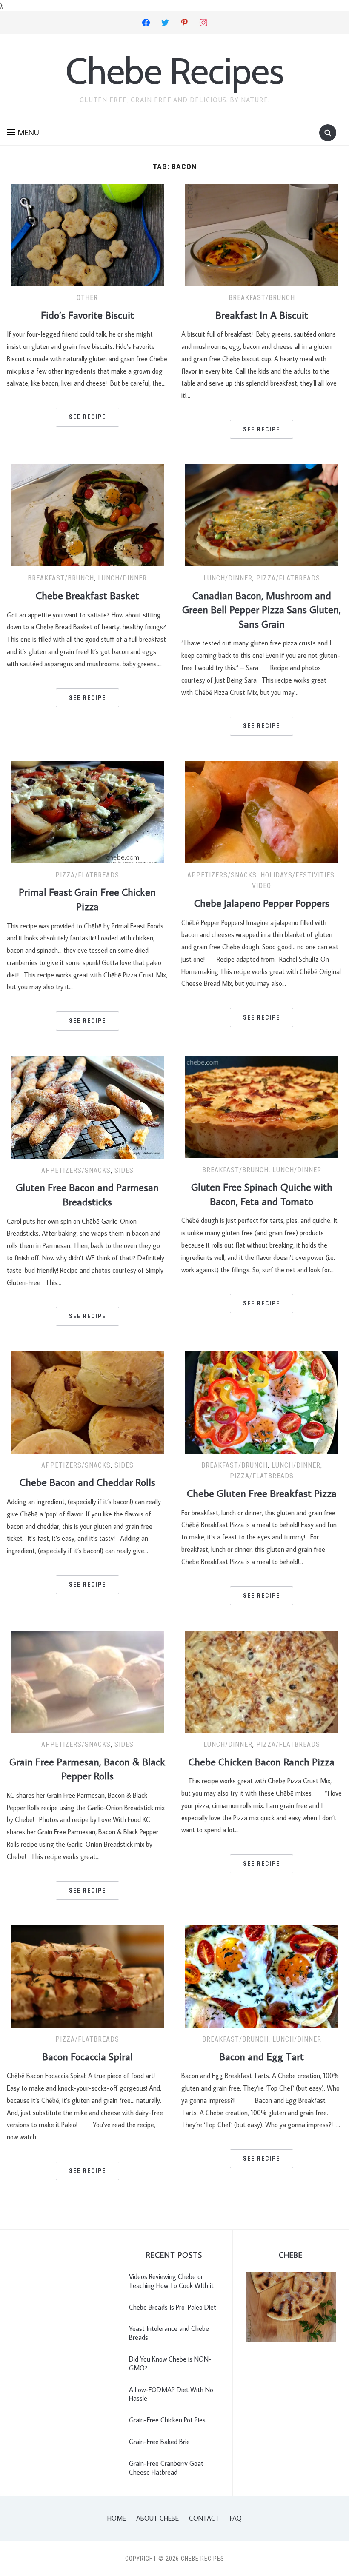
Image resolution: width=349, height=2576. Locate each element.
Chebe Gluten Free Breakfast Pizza (262, 1493)
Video (262, 886)
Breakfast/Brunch (262, 298)
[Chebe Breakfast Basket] (87, 514)
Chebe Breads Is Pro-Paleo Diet (173, 2307)
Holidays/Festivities (298, 875)
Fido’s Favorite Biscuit (87, 315)
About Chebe (157, 2518)
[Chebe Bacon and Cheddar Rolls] (87, 1401)
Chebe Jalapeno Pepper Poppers (262, 903)
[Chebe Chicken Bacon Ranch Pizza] (262, 1681)
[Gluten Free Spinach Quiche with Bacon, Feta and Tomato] (262, 1106)
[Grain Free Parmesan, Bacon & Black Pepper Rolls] (87, 1681)
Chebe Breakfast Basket (87, 595)
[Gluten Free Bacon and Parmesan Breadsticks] (87, 1106)
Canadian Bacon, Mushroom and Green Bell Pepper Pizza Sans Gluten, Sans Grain (262, 609)
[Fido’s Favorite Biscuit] (87, 234)
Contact (204, 2518)
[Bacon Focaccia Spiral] (87, 1976)
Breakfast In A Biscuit (262, 315)
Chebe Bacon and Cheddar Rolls (87, 1482)
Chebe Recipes (174, 71)
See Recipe (87, 417)
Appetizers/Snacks (222, 875)
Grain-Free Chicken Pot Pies (167, 2420)
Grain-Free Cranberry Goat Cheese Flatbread (166, 2468)
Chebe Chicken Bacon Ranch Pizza (262, 1761)
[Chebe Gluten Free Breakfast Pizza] (262, 1401)
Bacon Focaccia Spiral (87, 2056)
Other (87, 298)
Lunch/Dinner (122, 578)
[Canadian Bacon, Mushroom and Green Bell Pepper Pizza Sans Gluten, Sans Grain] (262, 514)
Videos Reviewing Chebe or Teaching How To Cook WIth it (171, 2281)
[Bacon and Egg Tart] (262, 1976)
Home (117, 2518)
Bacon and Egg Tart (262, 2056)
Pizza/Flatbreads (288, 578)
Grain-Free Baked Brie (159, 2442)
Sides (124, 1170)
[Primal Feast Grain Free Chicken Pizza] (87, 811)
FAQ (236, 2518)
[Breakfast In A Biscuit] (262, 234)
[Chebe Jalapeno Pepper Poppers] (262, 811)
